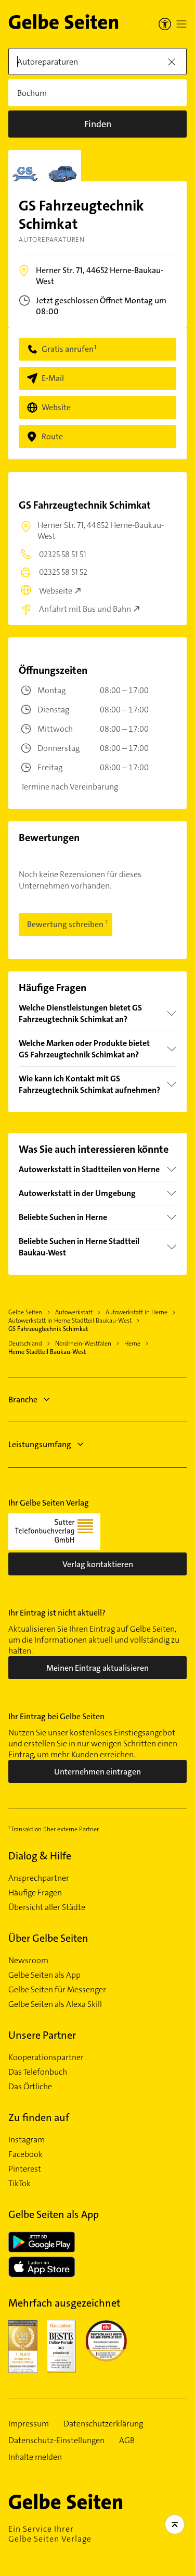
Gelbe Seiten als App (44, 1975)
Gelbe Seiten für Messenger (57, 1990)
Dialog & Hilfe (40, 1856)
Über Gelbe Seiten (48, 1938)
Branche (23, 1400)
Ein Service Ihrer (50, 2534)
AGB (127, 2441)
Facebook (25, 2154)
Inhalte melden (35, 2457)
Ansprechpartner (39, 1878)
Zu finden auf (39, 2117)
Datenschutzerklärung (103, 2424)
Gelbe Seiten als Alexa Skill (55, 2004)
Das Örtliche (30, 2087)
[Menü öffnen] (181, 24)
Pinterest (25, 2169)
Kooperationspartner (46, 2057)
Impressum (29, 2424)
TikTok (19, 2184)
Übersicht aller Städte (47, 1907)
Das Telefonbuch (38, 2072)
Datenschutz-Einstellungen (56, 2441)
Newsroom (28, 1961)
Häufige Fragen (35, 1893)
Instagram (27, 2140)
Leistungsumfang (40, 1444)
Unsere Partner (42, 2035)
